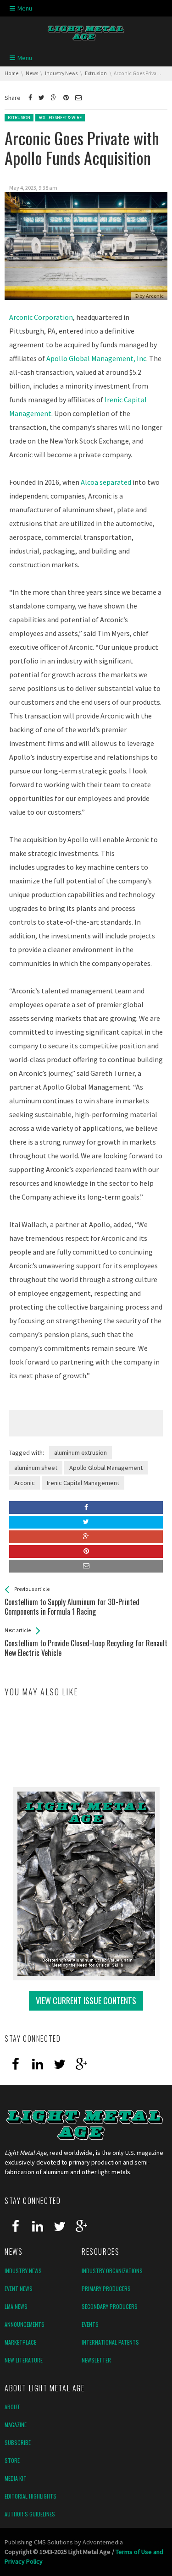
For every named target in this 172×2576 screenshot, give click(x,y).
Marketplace (20, 2342)
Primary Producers (106, 2288)
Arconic (25, 1483)
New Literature (24, 2360)
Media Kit (16, 2478)
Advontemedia (103, 2542)
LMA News (16, 2306)
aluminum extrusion (80, 1452)
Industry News (23, 2271)
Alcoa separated (106, 482)
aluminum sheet (36, 1468)
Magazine (16, 2425)
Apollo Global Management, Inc (96, 358)
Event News (19, 2288)
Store (12, 2460)
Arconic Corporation (41, 317)
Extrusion (19, 118)
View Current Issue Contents (86, 2001)
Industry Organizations (112, 2271)
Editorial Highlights (31, 2496)
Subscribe (18, 2442)
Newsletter (96, 2360)
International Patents (110, 2342)
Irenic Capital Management (83, 1483)
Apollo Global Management (106, 1468)
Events (90, 2324)
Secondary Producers (110, 2306)
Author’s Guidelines (30, 2514)
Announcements (25, 2324)
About (12, 2407)
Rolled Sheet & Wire (60, 118)
